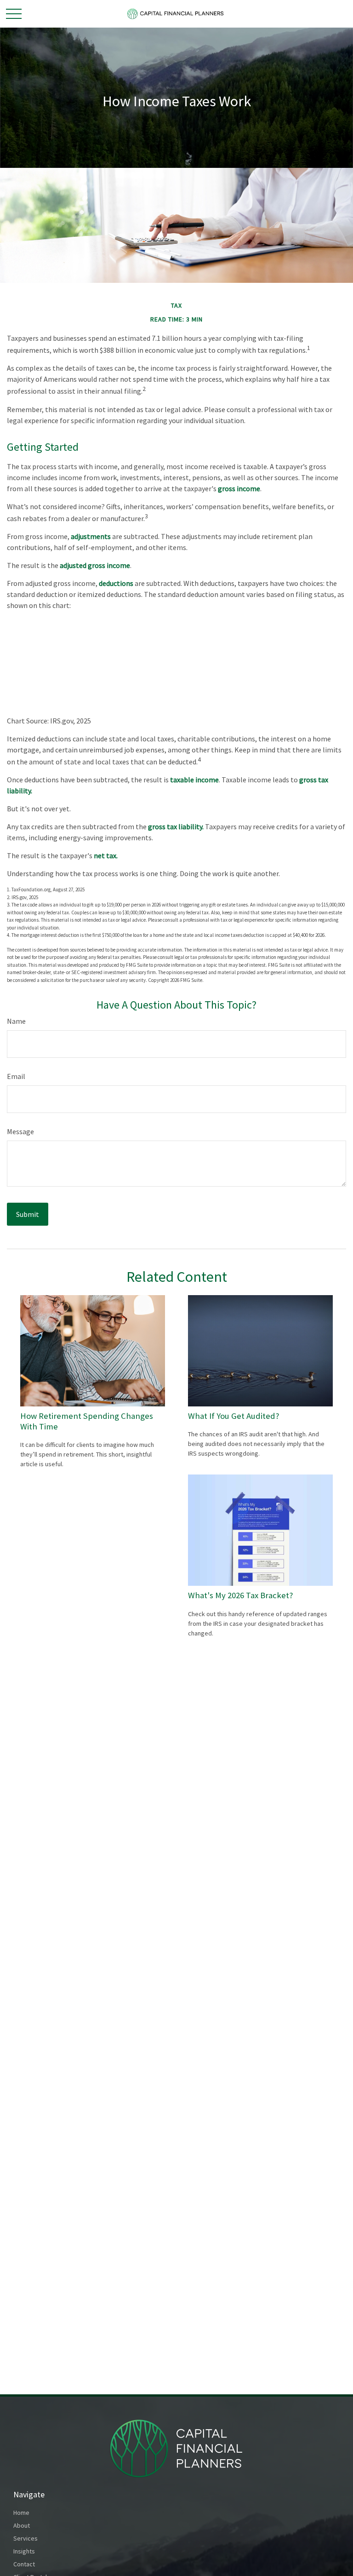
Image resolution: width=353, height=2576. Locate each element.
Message (20, 1131)
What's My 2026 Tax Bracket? (241, 1595)
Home (21, 2513)
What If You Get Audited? (234, 1416)
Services (26, 2538)
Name (16, 1021)
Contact (24, 2564)
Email (16, 1076)
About (22, 2525)
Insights (24, 2551)
